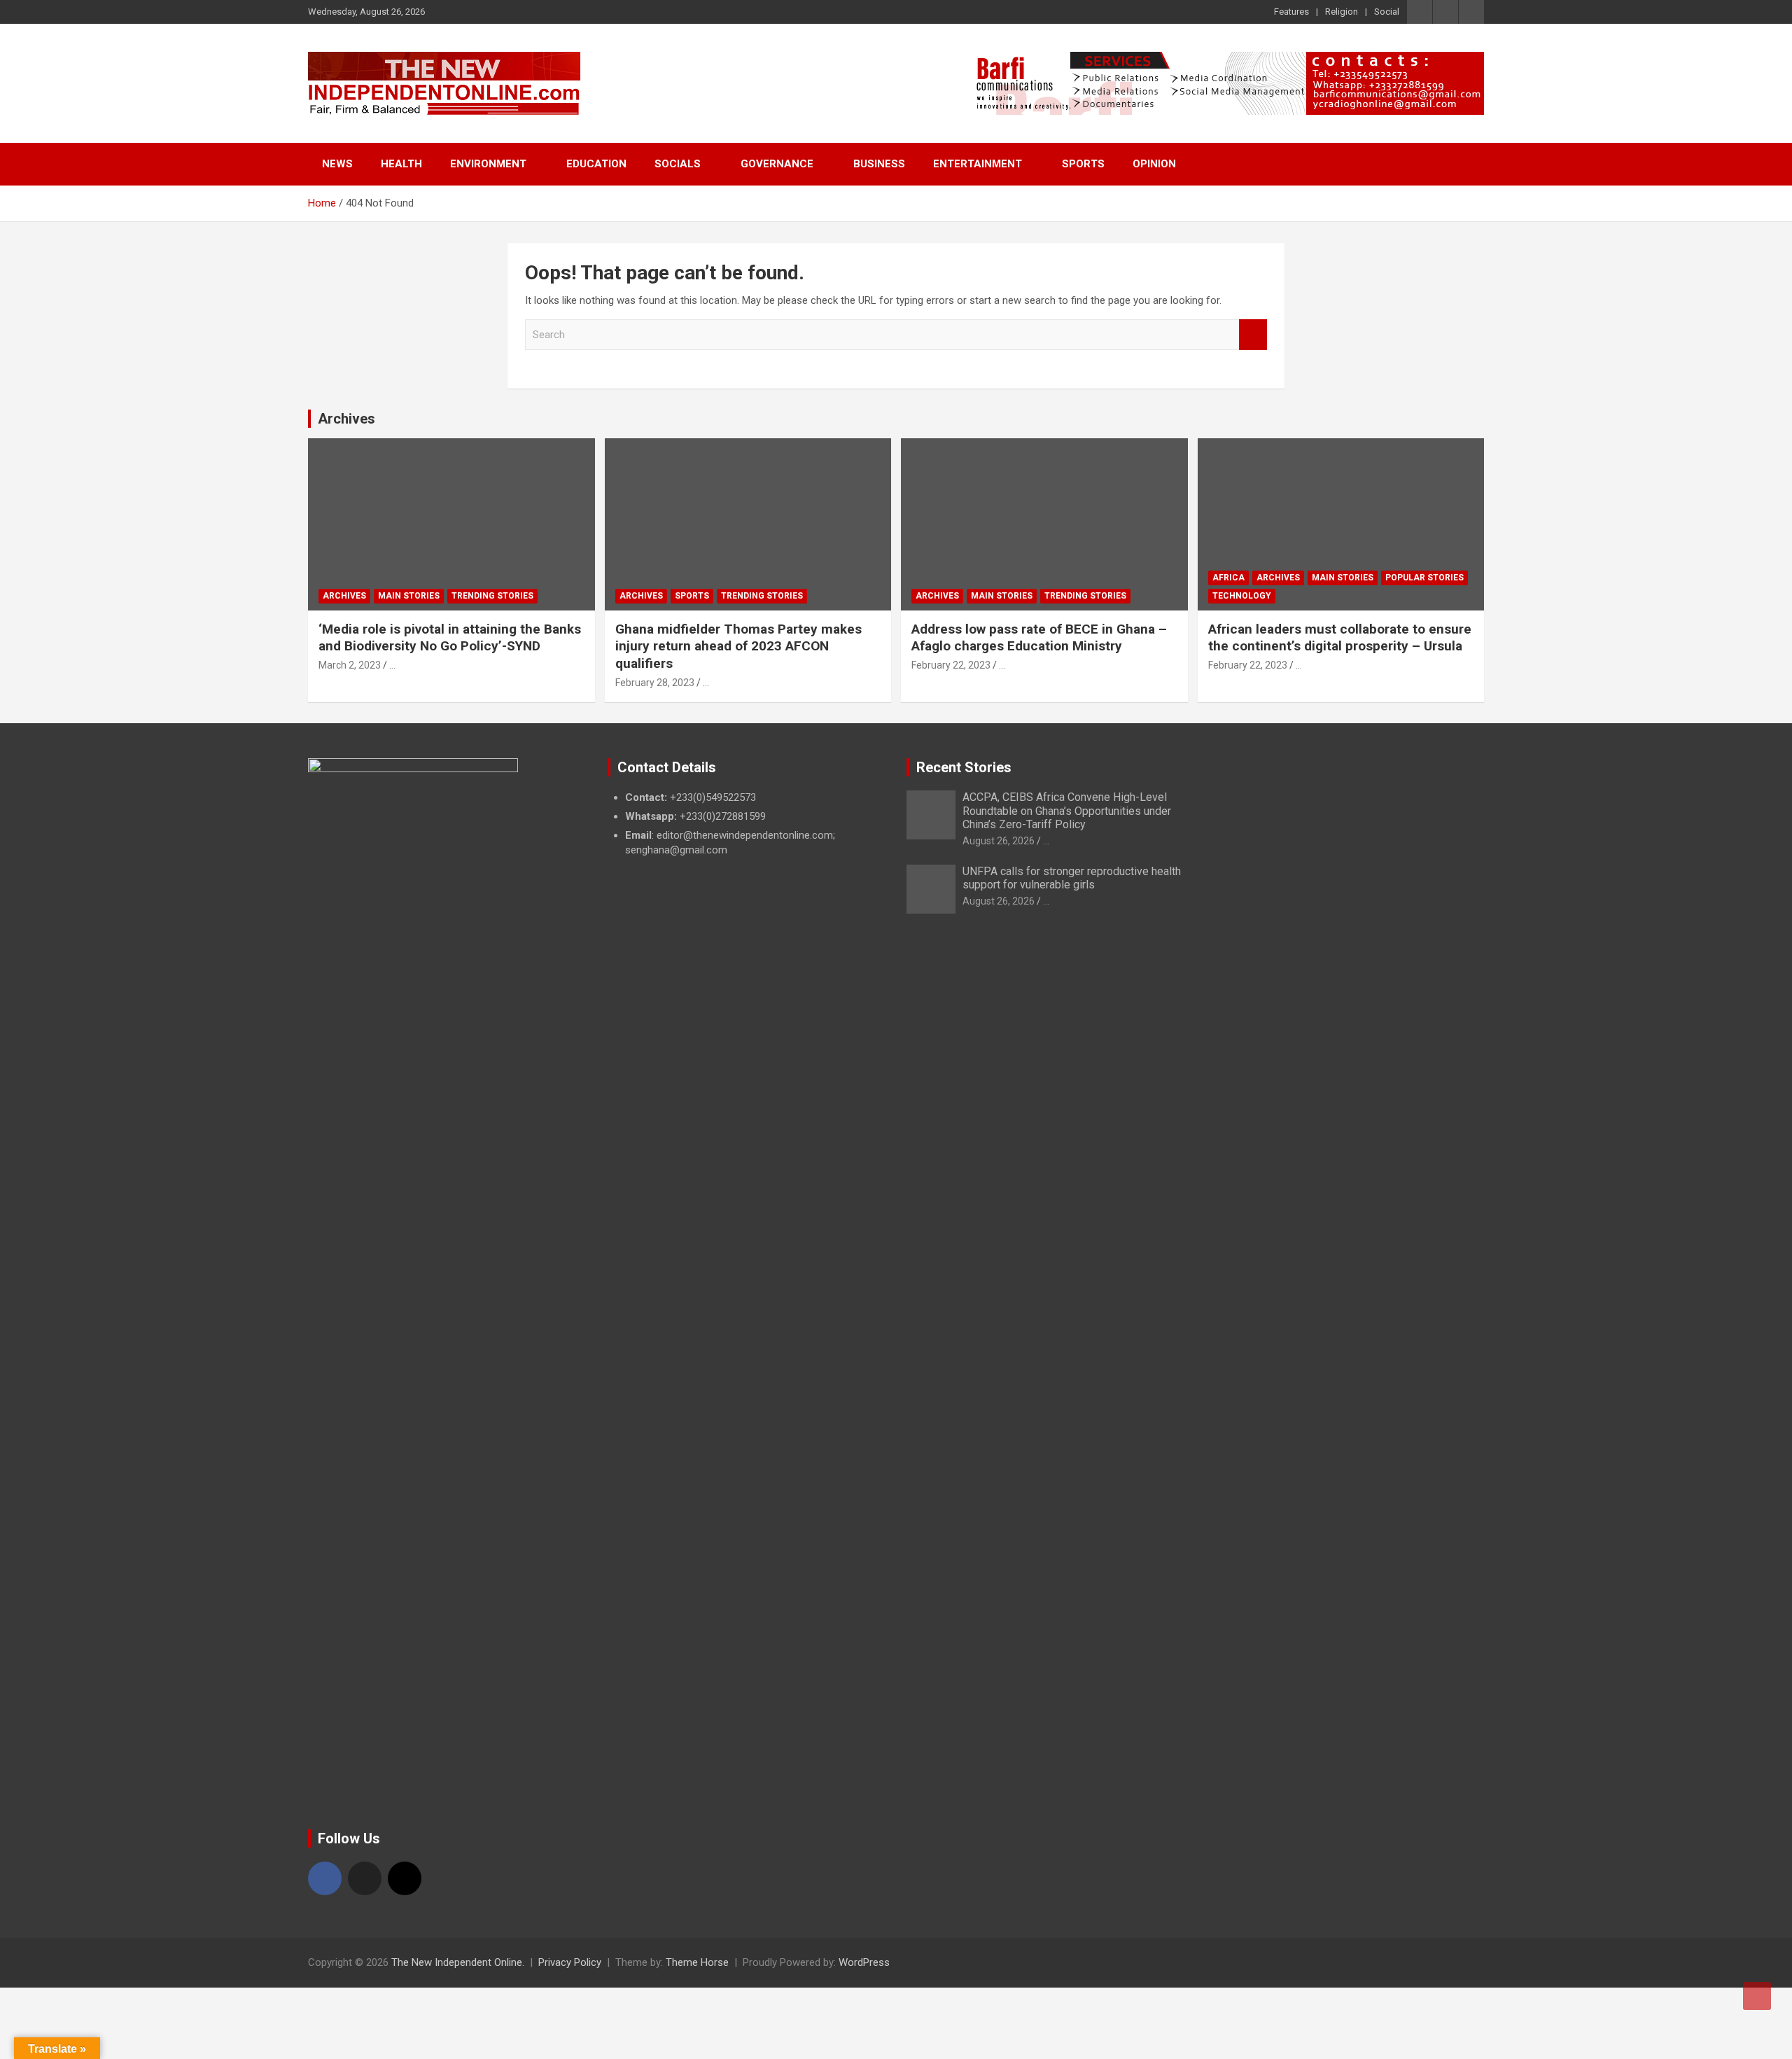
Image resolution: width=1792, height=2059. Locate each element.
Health (401, 164)
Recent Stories (964, 767)
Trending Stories (492, 596)
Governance (777, 164)
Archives (346, 419)
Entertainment (978, 164)
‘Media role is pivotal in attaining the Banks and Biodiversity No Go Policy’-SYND (450, 638)
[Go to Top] (1757, 1996)
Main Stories (409, 596)
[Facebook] (325, 1878)
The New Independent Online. (458, 1962)
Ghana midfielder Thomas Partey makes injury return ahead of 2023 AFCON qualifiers (738, 646)
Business (879, 164)
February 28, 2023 (655, 683)
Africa (1228, 578)
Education (596, 164)
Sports (1083, 164)
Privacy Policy (570, 1962)
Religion (1342, 12)
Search (1253, 335)
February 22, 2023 (951, 665)
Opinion (1154, 164)
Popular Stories (1424, 578)
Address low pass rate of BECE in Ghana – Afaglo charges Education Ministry (1039, 638)
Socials (678, 164)
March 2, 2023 (350, 665)
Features (1291, 12)
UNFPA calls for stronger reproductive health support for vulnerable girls (1072, 878)
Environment (488, 164)
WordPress (864, 1962)
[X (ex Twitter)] (365, 1878)
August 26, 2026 (999, 841)
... (392, 665)
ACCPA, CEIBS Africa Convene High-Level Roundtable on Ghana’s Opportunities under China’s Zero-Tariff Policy (1067, 810)
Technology (1242, 596)
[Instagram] (405, 1878)
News (337, 164)
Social (1387, 12)
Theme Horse (697, 1962)
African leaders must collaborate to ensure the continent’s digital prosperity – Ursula (1340, 638)
